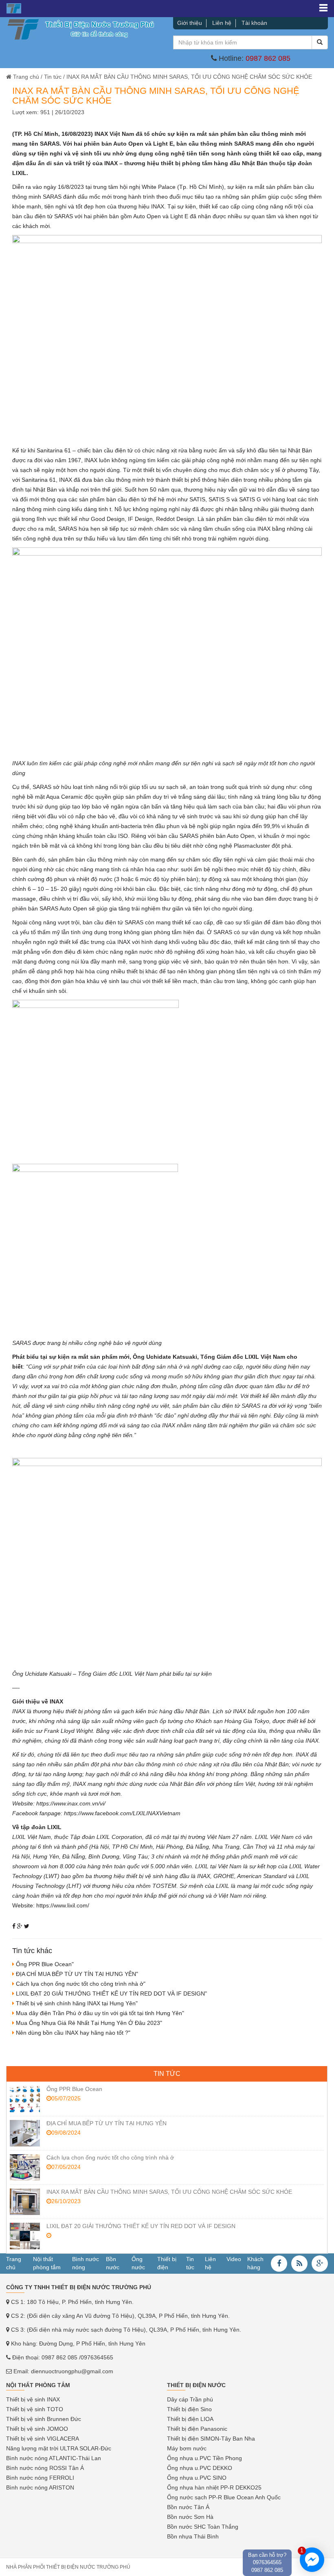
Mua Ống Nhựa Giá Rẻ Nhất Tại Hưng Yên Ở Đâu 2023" (89, 2023)
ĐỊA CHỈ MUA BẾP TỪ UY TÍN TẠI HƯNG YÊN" (77, 1974)
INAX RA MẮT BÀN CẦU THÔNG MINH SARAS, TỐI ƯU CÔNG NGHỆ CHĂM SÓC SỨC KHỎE (169, 2192)
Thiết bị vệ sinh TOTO (35, 2409)
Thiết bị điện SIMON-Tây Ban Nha (211, 2439)
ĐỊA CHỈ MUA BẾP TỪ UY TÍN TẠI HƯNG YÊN (107, 2123)
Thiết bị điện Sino (189, 2409)
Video (234, 2259)
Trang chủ (26, 77)
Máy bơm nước (187, 2448)
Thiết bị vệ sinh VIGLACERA (43, 2439)
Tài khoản (254, 23)
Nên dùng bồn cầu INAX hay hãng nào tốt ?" (73, 2033)
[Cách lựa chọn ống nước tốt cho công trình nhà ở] (25, 2167)
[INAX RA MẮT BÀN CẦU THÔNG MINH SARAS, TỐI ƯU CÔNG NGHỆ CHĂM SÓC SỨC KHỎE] (25, 2202)
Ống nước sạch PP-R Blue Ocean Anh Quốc (224, 2497)
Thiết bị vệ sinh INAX (33, 2399)
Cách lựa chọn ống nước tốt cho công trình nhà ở (110, 2157)
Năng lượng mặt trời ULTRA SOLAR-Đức (59, 2448)
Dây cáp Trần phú (190, 2399)
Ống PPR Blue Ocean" (45, 1964)
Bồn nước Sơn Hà (190, 2517)
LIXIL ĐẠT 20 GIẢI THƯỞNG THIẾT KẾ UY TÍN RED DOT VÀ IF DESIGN (141, 2226)
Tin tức (53, 77)
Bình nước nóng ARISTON (40, 2487)
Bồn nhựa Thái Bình (193, 2536)
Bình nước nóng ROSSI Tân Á (45, 2468)
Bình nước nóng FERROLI (40, 2478)
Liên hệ (222, 23)
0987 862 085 (268, 58)
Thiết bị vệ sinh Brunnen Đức (44, 2419)
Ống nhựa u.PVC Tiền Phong (204, 2458)
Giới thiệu (190, 23)
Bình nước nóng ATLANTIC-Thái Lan (54, 2458)
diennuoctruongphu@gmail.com (72, 2371)
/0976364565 (96, 2357)
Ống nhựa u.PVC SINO (197, 2478)
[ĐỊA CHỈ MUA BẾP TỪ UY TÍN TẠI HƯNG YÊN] (25, 2133)
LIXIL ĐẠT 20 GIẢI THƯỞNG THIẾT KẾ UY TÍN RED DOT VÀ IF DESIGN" (111, 1993)
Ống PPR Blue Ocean (74, 2089)
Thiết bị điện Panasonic (197, 2429)
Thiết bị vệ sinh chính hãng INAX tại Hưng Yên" (77, 2003)
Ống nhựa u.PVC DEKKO (200, 2468)
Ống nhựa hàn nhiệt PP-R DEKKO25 (214, 2487)
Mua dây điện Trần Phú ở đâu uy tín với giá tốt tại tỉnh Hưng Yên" (100, 2013)
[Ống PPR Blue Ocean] (25, 2099)
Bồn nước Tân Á (188, 2507)
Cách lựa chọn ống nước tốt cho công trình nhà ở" (81, 1984)
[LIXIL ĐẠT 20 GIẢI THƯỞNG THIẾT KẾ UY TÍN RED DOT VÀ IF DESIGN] (25, 2236)
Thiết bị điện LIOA (190, 2419)
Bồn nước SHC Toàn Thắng (203, 2527)
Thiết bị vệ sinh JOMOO (37, 2429)
